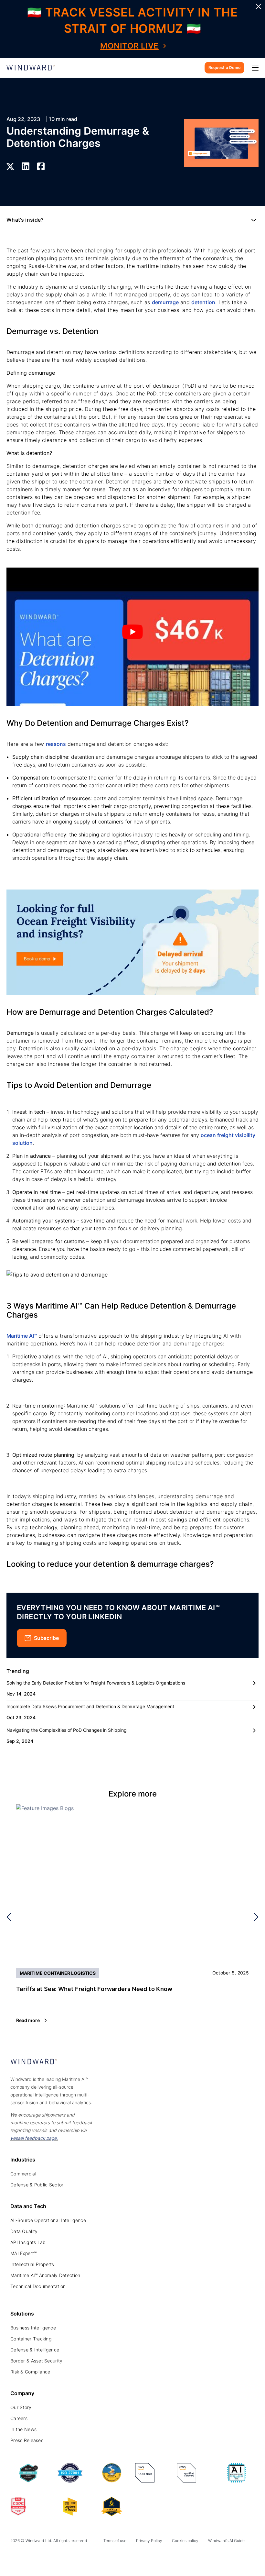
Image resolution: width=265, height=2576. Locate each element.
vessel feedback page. (34, 2138)
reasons (56, 744)
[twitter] (29, 2558)
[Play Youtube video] (132, 632)
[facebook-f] (58, 2558)
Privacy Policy (149, 2541)
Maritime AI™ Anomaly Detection (45, 2275)
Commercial (23, 2174)
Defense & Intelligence (35, 2350)
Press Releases (27, 2440)
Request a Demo (224, 67)
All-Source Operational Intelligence (48, 2220)
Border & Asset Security (36, 2361)
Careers (19, 2418)
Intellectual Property (32, 2264)
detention (203, 302)
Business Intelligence (33, 2328)
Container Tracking (31, 2339)
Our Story (21, 2407)
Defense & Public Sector (37, 2185)
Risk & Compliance (30, 2372)
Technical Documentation (38, 2286)
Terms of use (115, 2541)
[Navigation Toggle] (255, 68)
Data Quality (24, 2231)
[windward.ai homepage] (31, 68)
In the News (23, 2429)
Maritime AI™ (22, 1336)
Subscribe (46, 1638)
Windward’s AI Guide (226, 2541)
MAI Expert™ (23, 2253)
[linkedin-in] (14, 2558)
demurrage (165, 302)
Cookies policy (185, 2541)
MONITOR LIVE (129, 46)
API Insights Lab (28, 2242)
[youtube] (43, 2558)
